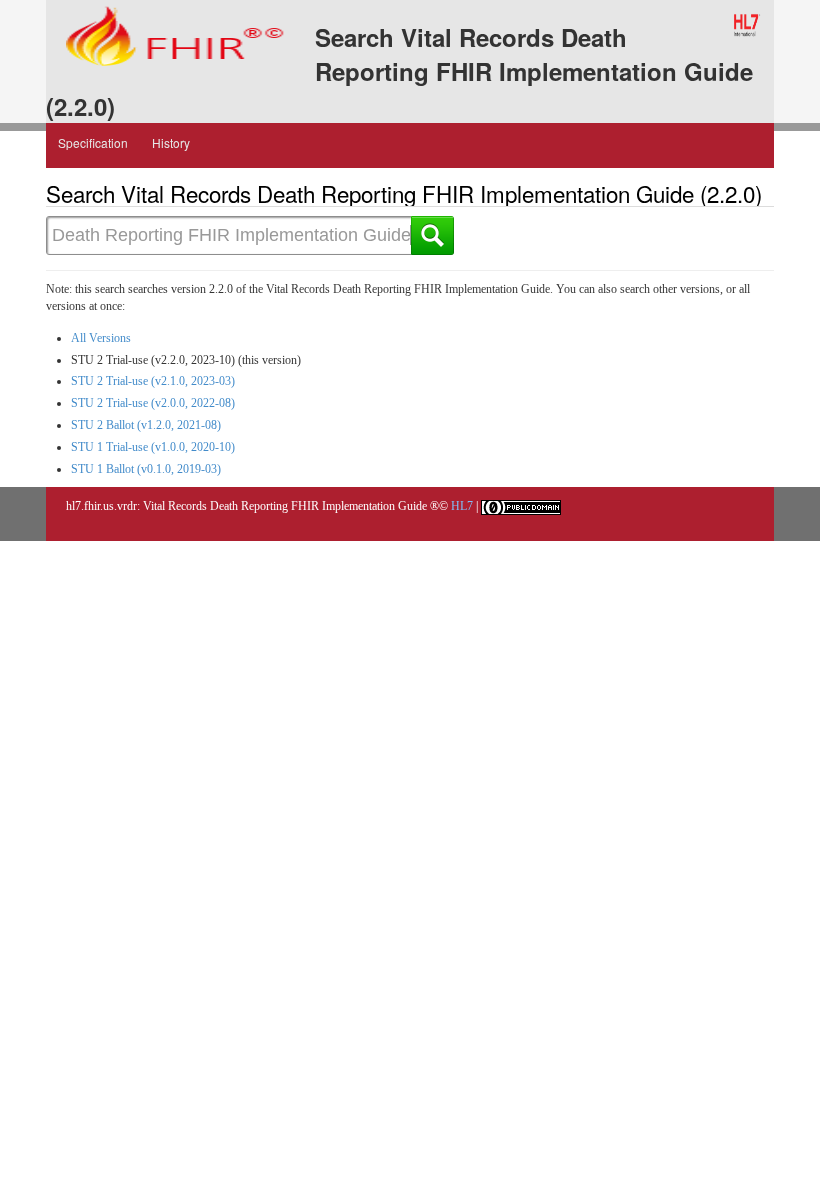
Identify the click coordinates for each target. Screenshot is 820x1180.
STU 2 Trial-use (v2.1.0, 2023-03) (153, 381)
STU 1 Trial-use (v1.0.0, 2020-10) (153, 447)
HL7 (462, 506)
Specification (93, 142)
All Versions (101, 338)
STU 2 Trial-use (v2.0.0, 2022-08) (153, 403)
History (171, 142)
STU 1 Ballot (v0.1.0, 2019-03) (146, 469)
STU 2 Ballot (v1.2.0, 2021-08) (146, 425)
